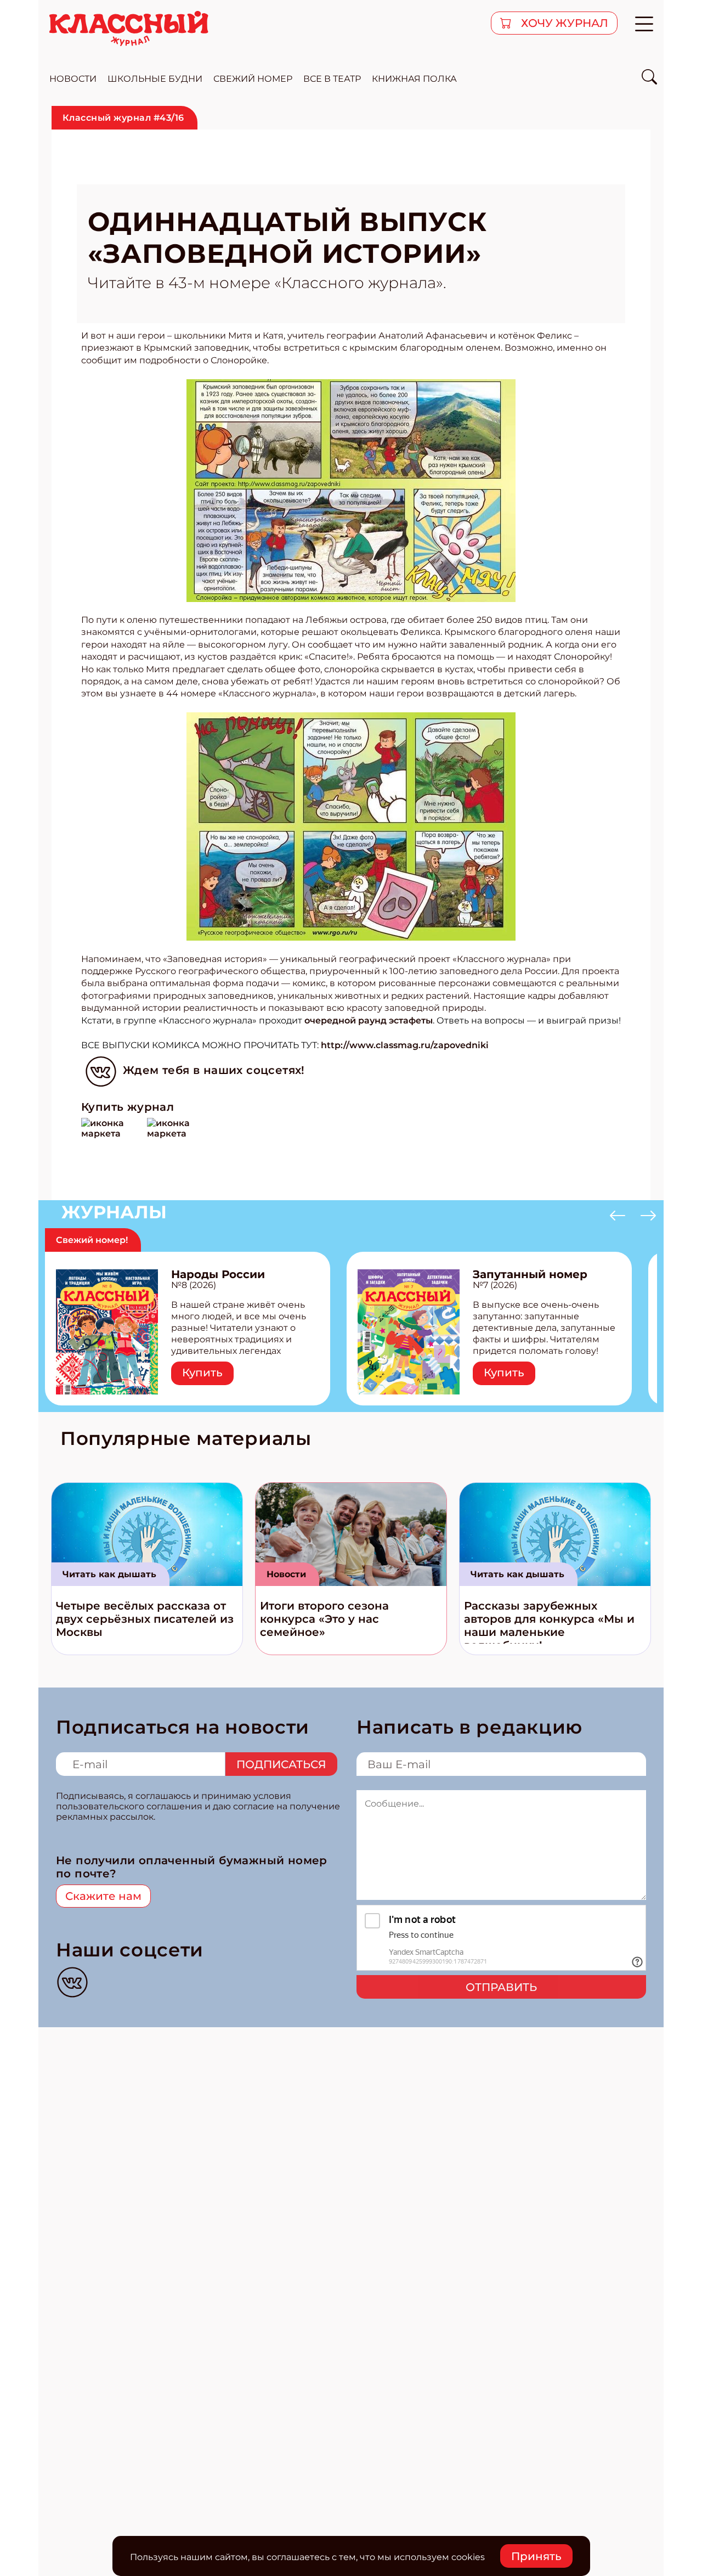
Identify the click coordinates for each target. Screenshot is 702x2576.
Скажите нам (103, 1896)
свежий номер (253, 79)
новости (73, 79)
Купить (202, 1373)
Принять (536, 2556)
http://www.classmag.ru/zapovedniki (405, 1045)
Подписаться (281, 1764)
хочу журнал (563, 23)
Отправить (501, 1987)
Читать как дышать (109, 1574)
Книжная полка (414, 79)
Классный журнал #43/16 (123, 118)
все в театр (332, 79)
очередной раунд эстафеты (369, 1020)
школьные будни (155, 79)
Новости (286, 1574)
